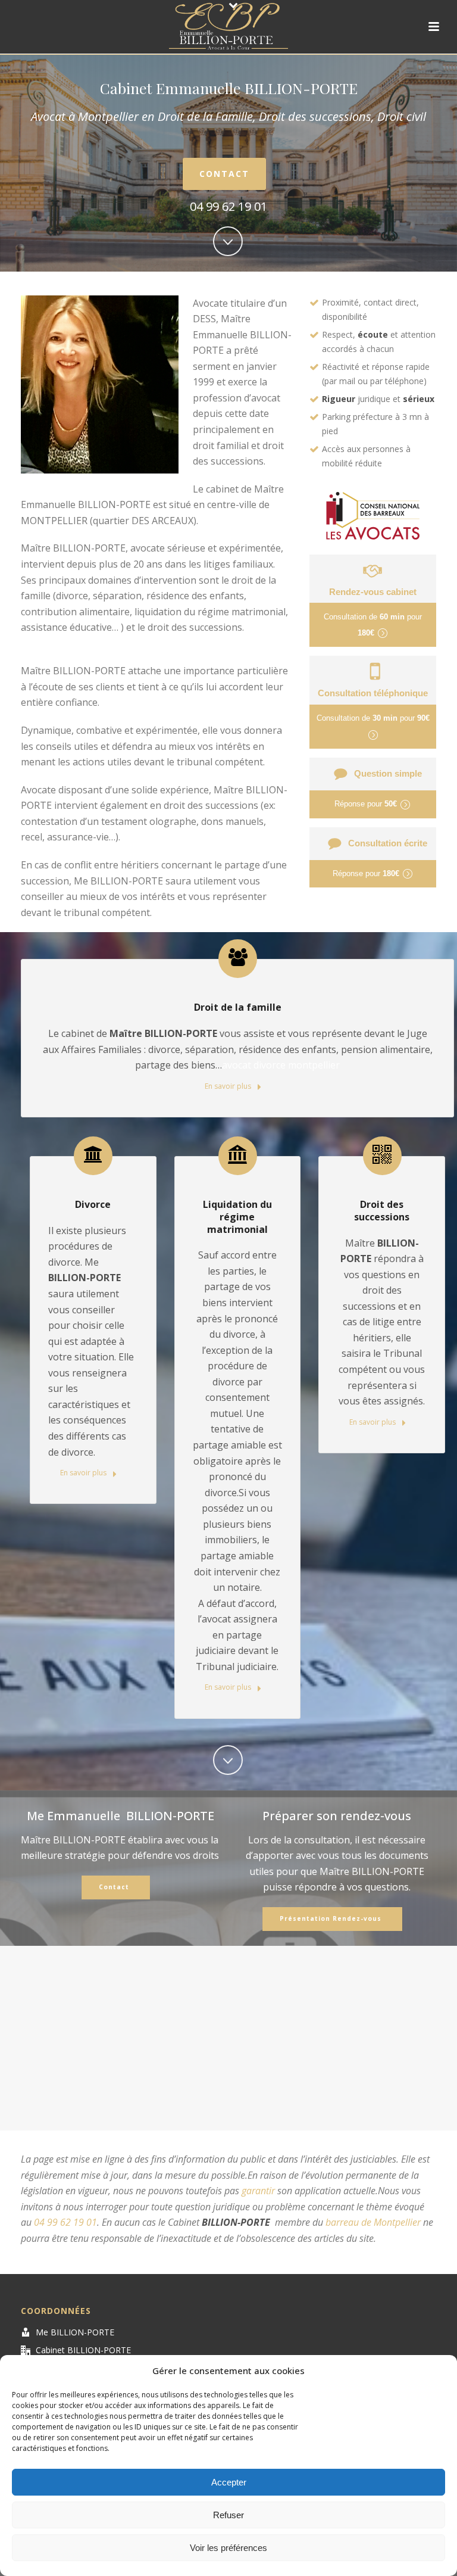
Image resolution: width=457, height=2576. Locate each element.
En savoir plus (229, 1086)
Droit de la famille (238, 1007)
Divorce (93, 1204)
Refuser (228, 2515)
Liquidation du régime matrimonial (237, 1217)
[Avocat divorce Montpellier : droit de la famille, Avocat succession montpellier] (228, 27)
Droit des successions (382, 1211)
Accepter (229, 2482)
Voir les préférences (228, 2548)
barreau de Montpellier (373, 2222)
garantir (258, 2191)
